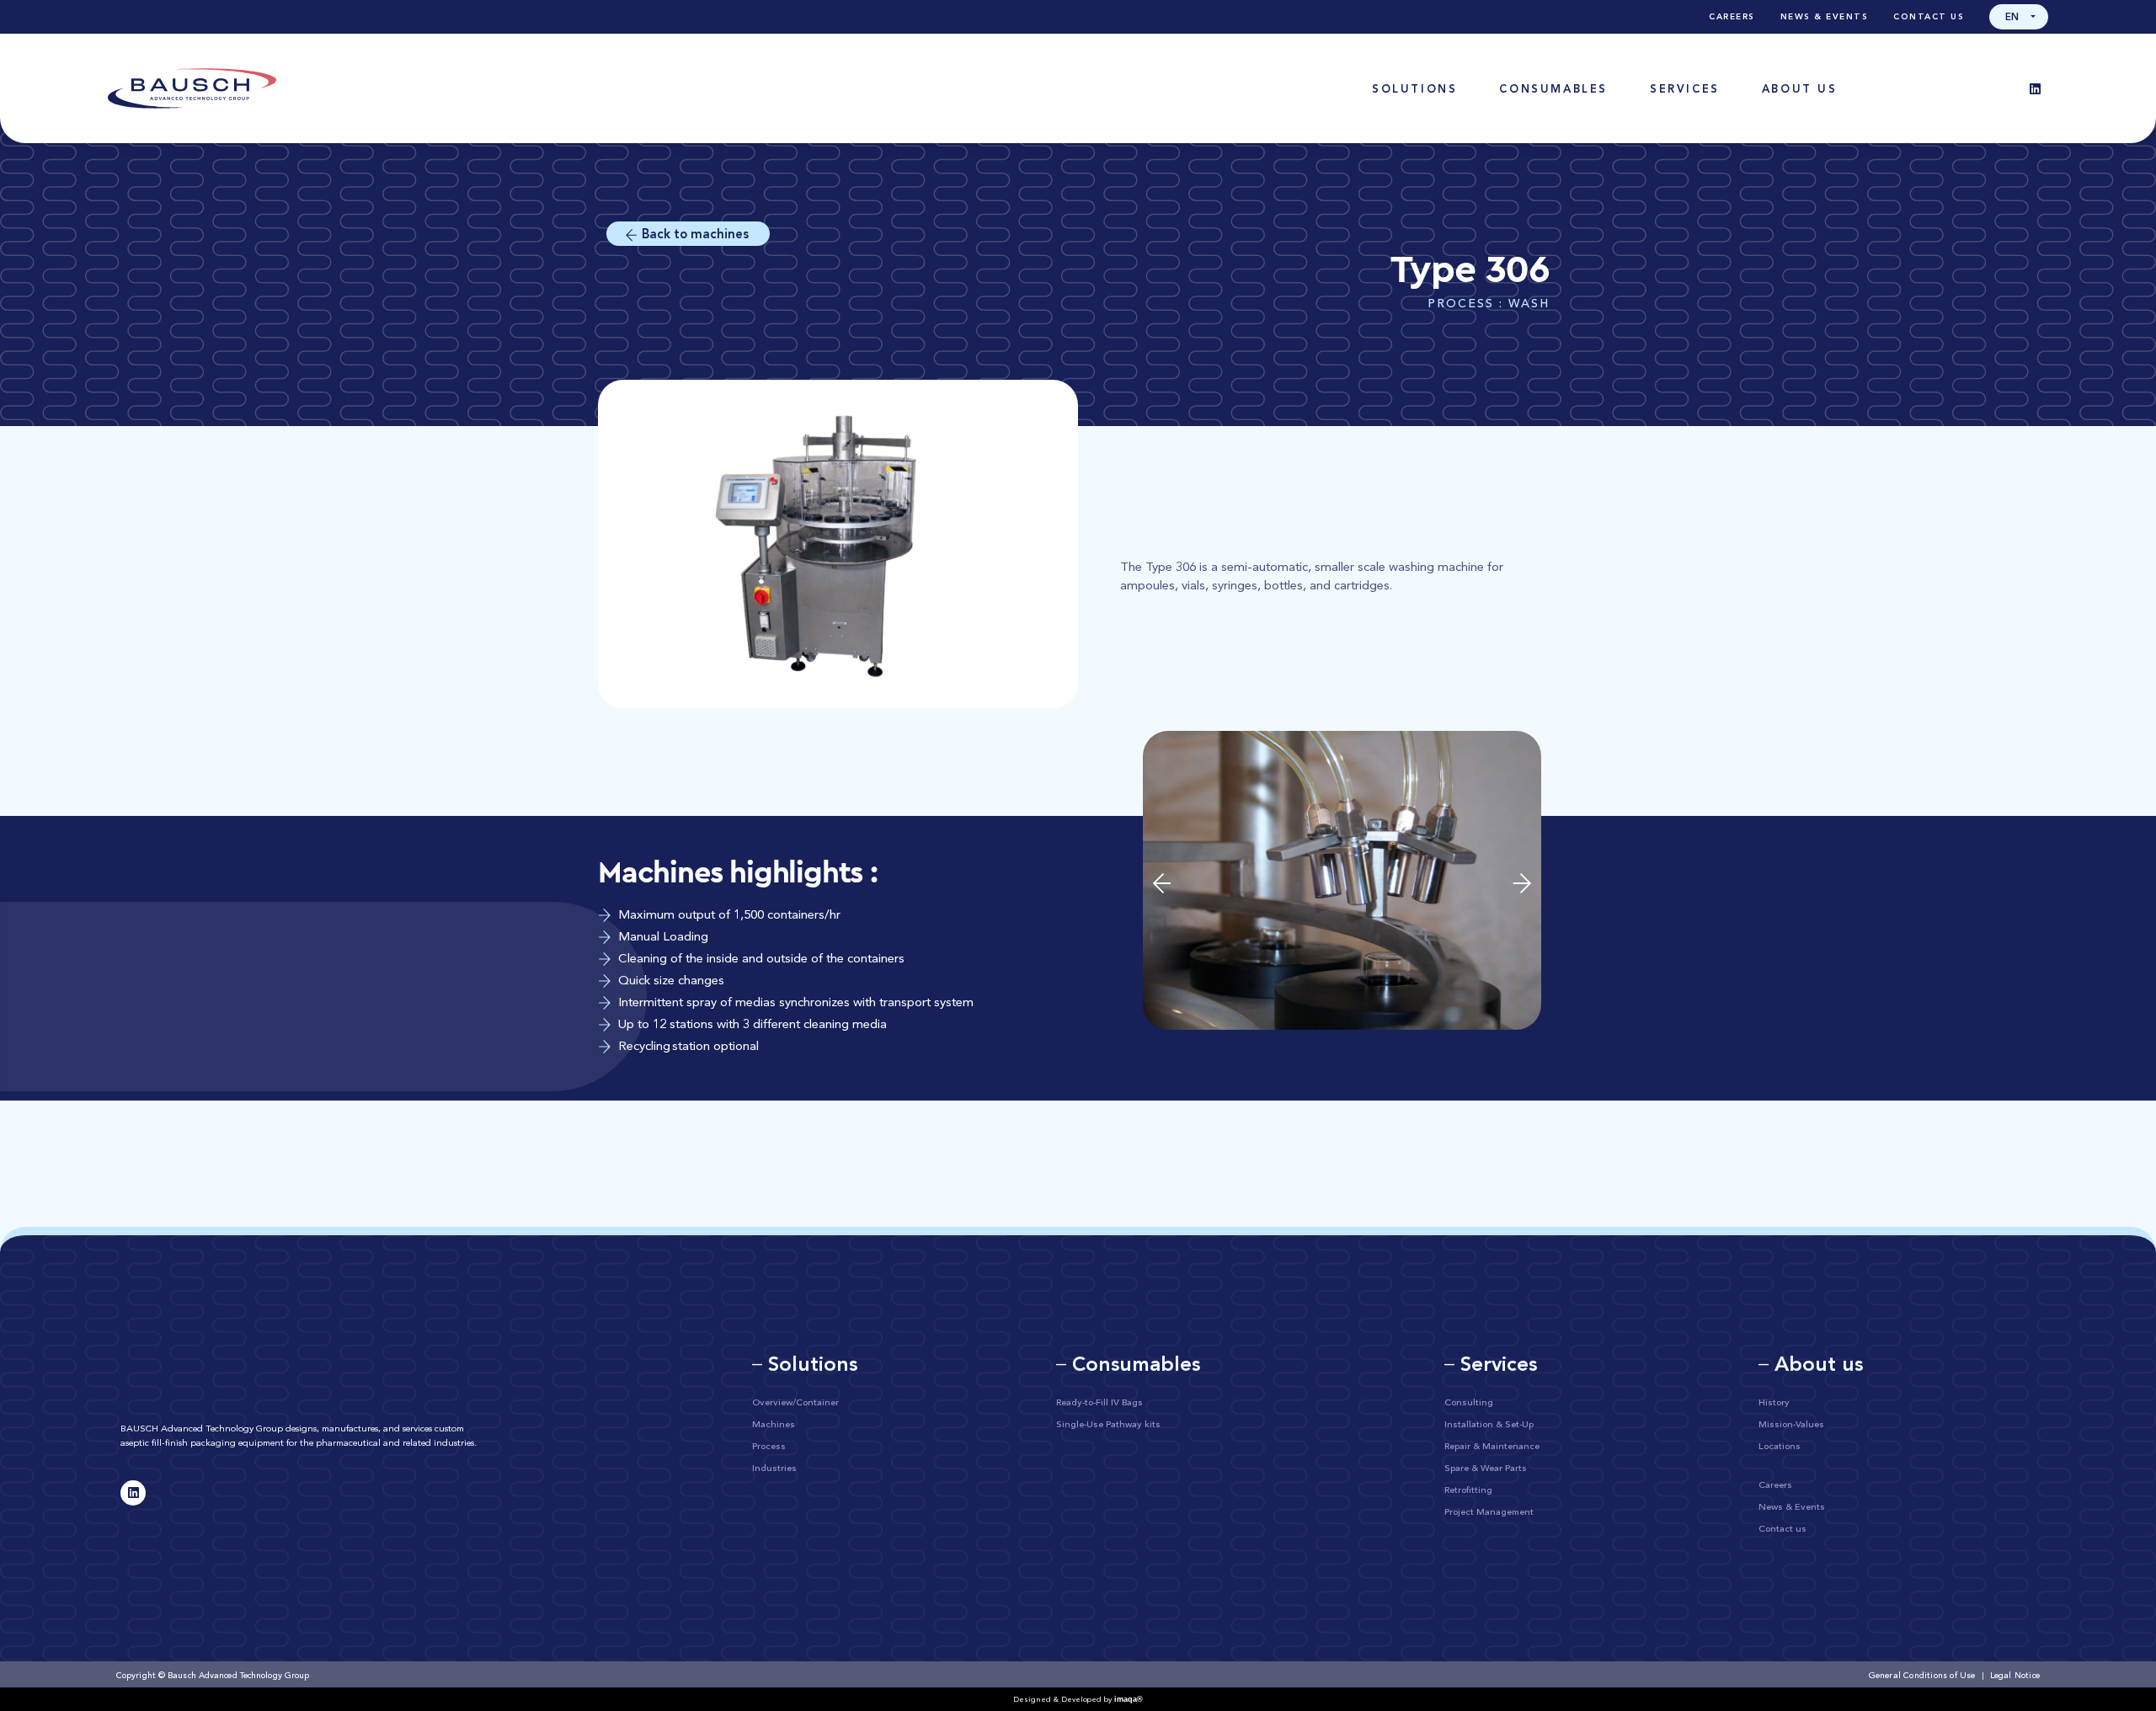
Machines (774, 1425)
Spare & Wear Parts (1486, 1469)
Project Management (1489, 1513)
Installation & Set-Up (1489, 1425)
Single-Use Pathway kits (1108, 1425)
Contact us (1929, 17)
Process (769, 1447)
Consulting (1469, 1403)
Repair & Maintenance (1492, 1447)
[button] (2019, 17)
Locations (1780, 1447)
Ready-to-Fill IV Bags (1099, 1403)
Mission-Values (1791, 1425)
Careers (1732, 17)
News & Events (1825, 17)
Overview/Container (795, 1403)
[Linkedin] (2036, 88)
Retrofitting (1468, 1491)
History (1774, 1403)
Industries (774, 1469)
